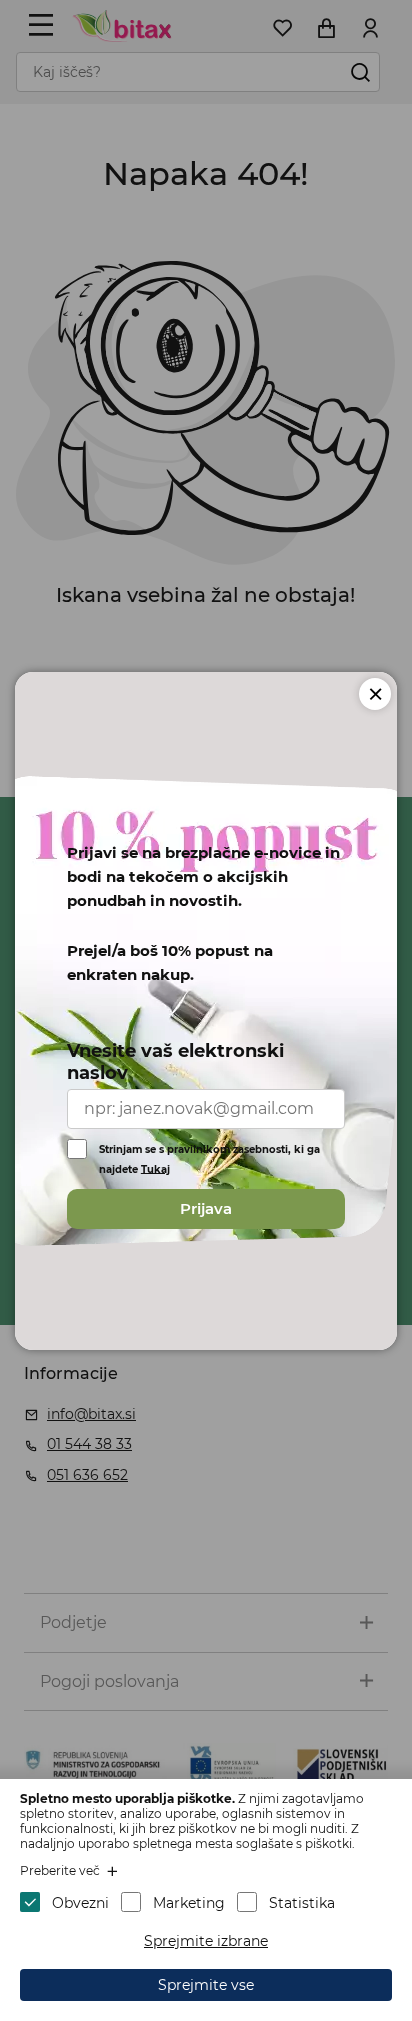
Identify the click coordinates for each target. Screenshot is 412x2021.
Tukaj (155, 1168)
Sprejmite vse (206, 1985)
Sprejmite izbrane (206, 1941)
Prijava (206, 1208)
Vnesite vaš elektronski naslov (175, 1062)
